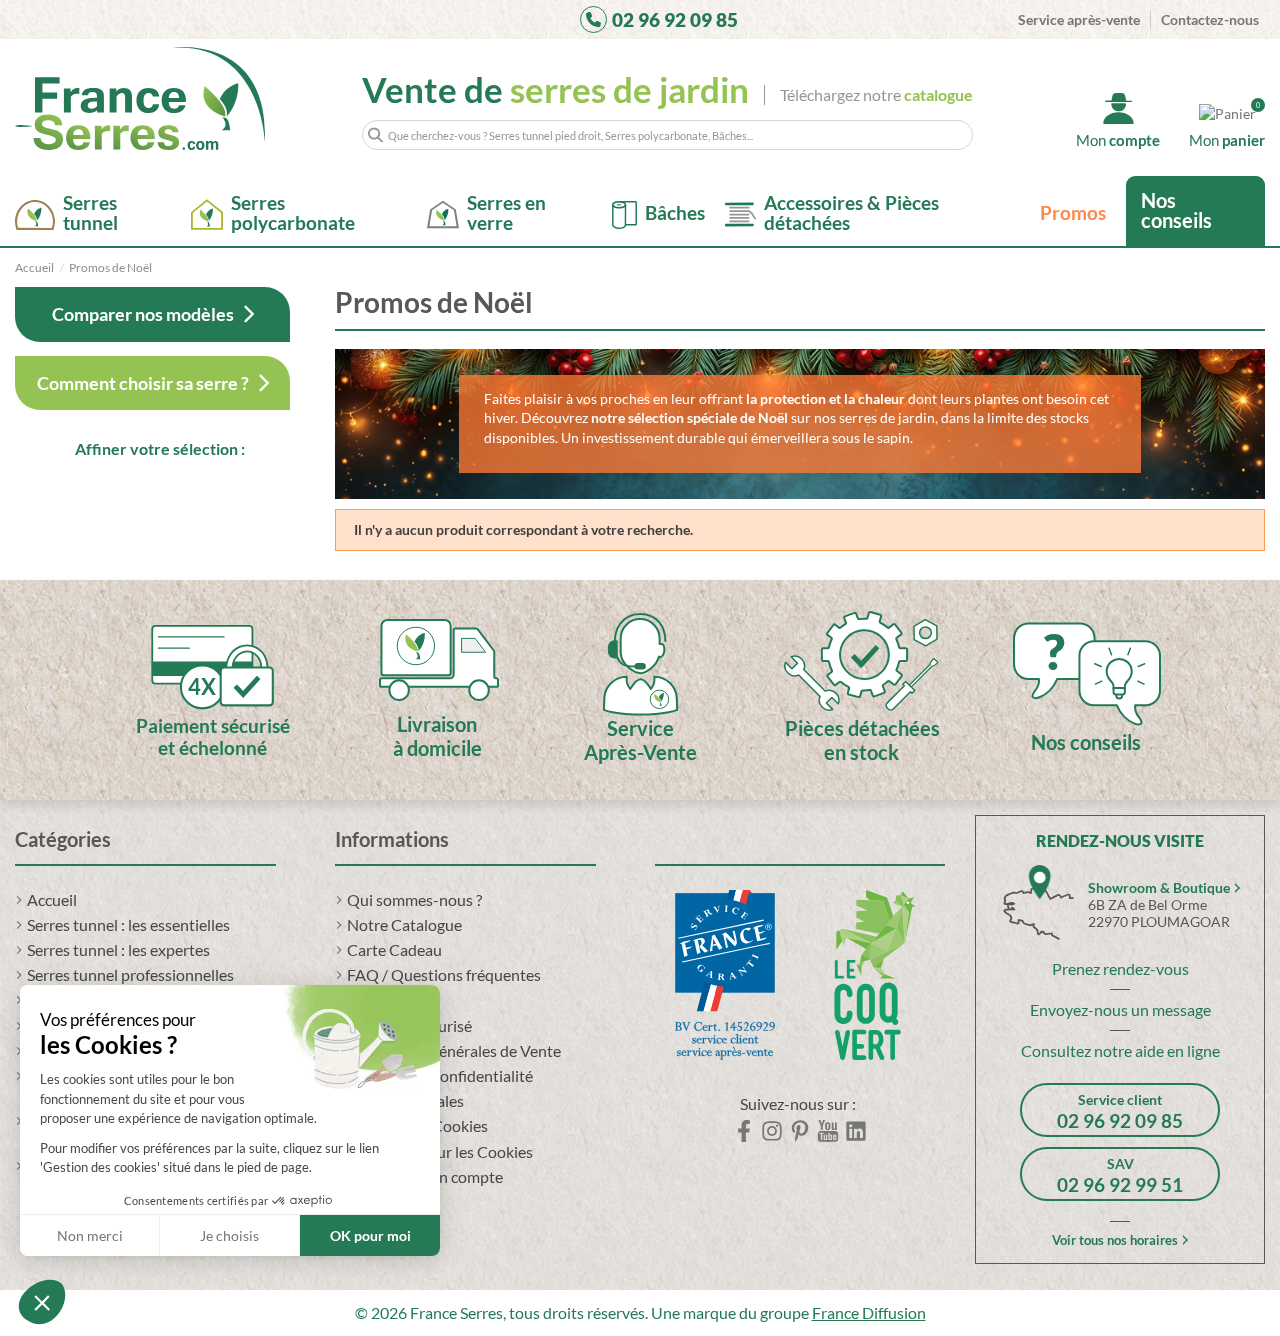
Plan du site (387, 1201)
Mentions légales (405, 1100)
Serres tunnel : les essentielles (128, 924)
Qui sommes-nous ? (414, 899)
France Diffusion (869, 1312)
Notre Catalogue (404, 924)
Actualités (382, 999)
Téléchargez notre (876, 94)
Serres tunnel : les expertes (118, 949)
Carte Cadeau (394, 949)
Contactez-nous (1210, 19)
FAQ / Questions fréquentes (444, 974)
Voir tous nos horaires (1115, 1240)
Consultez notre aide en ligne (1120, 1050)
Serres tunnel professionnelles (130, 974)
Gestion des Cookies (417, 1125)
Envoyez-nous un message (1120, 1009)
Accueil (52, 899)
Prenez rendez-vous (1120, 968)
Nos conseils (1176, 210)
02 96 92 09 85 (675, 19)
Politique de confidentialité (440, 1075)
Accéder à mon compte (425, 1176)
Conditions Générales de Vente (454, 1050)
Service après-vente (1079, 19)
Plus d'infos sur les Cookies (440, 1151)
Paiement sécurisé (409, 1025)
